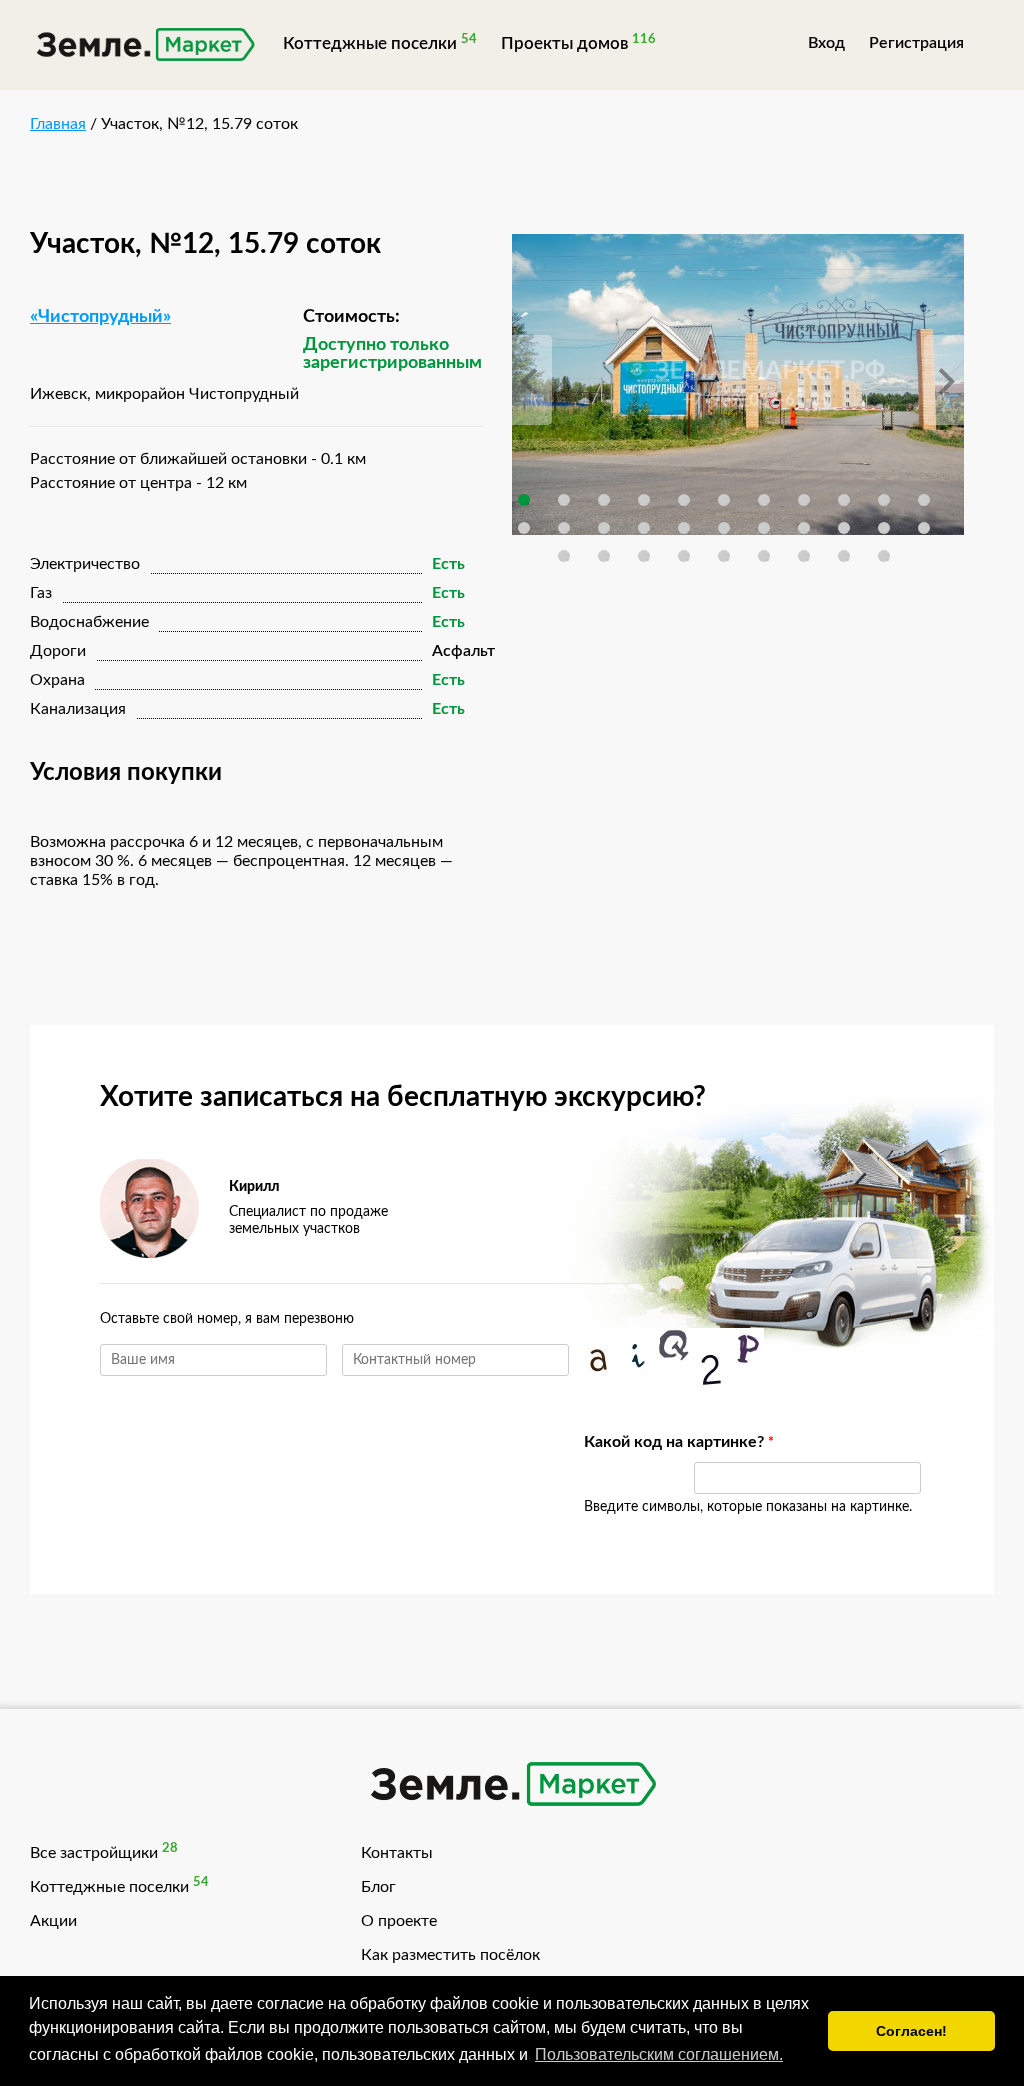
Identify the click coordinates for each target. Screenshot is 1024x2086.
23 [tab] (564, 556)
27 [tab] (724, 556)
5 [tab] (684, 500)
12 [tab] (524, 528)
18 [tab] (764, 528)
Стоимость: (351, 317)
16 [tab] (684, 528)
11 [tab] (924, 500)
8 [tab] (804, 500)
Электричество (85, 564)
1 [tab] (524, 500)
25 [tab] (644, 556)
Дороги (58, 651)
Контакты (397, 1853)
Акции (53, 1921)
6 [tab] (724, 500)
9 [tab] (844, 500)
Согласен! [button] (911, 2031)
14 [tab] (604, 528)
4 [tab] (644, 500)
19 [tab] (804, 528)
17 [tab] (724, 528)
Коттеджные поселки (370, 43)
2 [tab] (564, 500)
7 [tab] (764, 500)
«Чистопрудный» (100, 317)
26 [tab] (684, 556)
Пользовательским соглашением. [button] (659, 2054)
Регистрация (916, 43)
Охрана (57, 680)
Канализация (78, 709)
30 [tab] (844, 556)
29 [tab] (804, 556)
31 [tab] (884, 556)
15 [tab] (644, 528)
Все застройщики (94, 1853)
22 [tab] (924, 528)
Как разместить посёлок (450, 1955)
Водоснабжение (89, 622)
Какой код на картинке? (629, 1442)
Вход (826, 43)
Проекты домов (564, 43)
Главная (58, 124)
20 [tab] (844, 528)
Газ (41, 593)
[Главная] (144, 47)
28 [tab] (764, 556)
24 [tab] (604, 556)
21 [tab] (884, 528)
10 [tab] (884, 500)
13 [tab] (564, 528)
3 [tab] (604, 500)
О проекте (399, 1921)
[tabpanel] (738, 384)
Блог (378, 1887)
